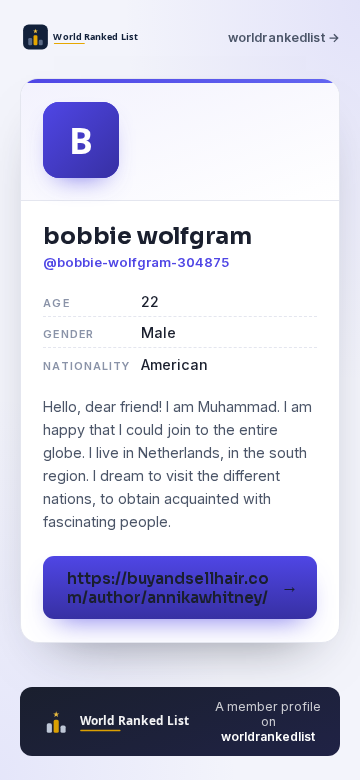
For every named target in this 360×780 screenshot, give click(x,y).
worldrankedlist (268, 736)
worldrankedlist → (284, 37)
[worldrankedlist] (84, 37)
